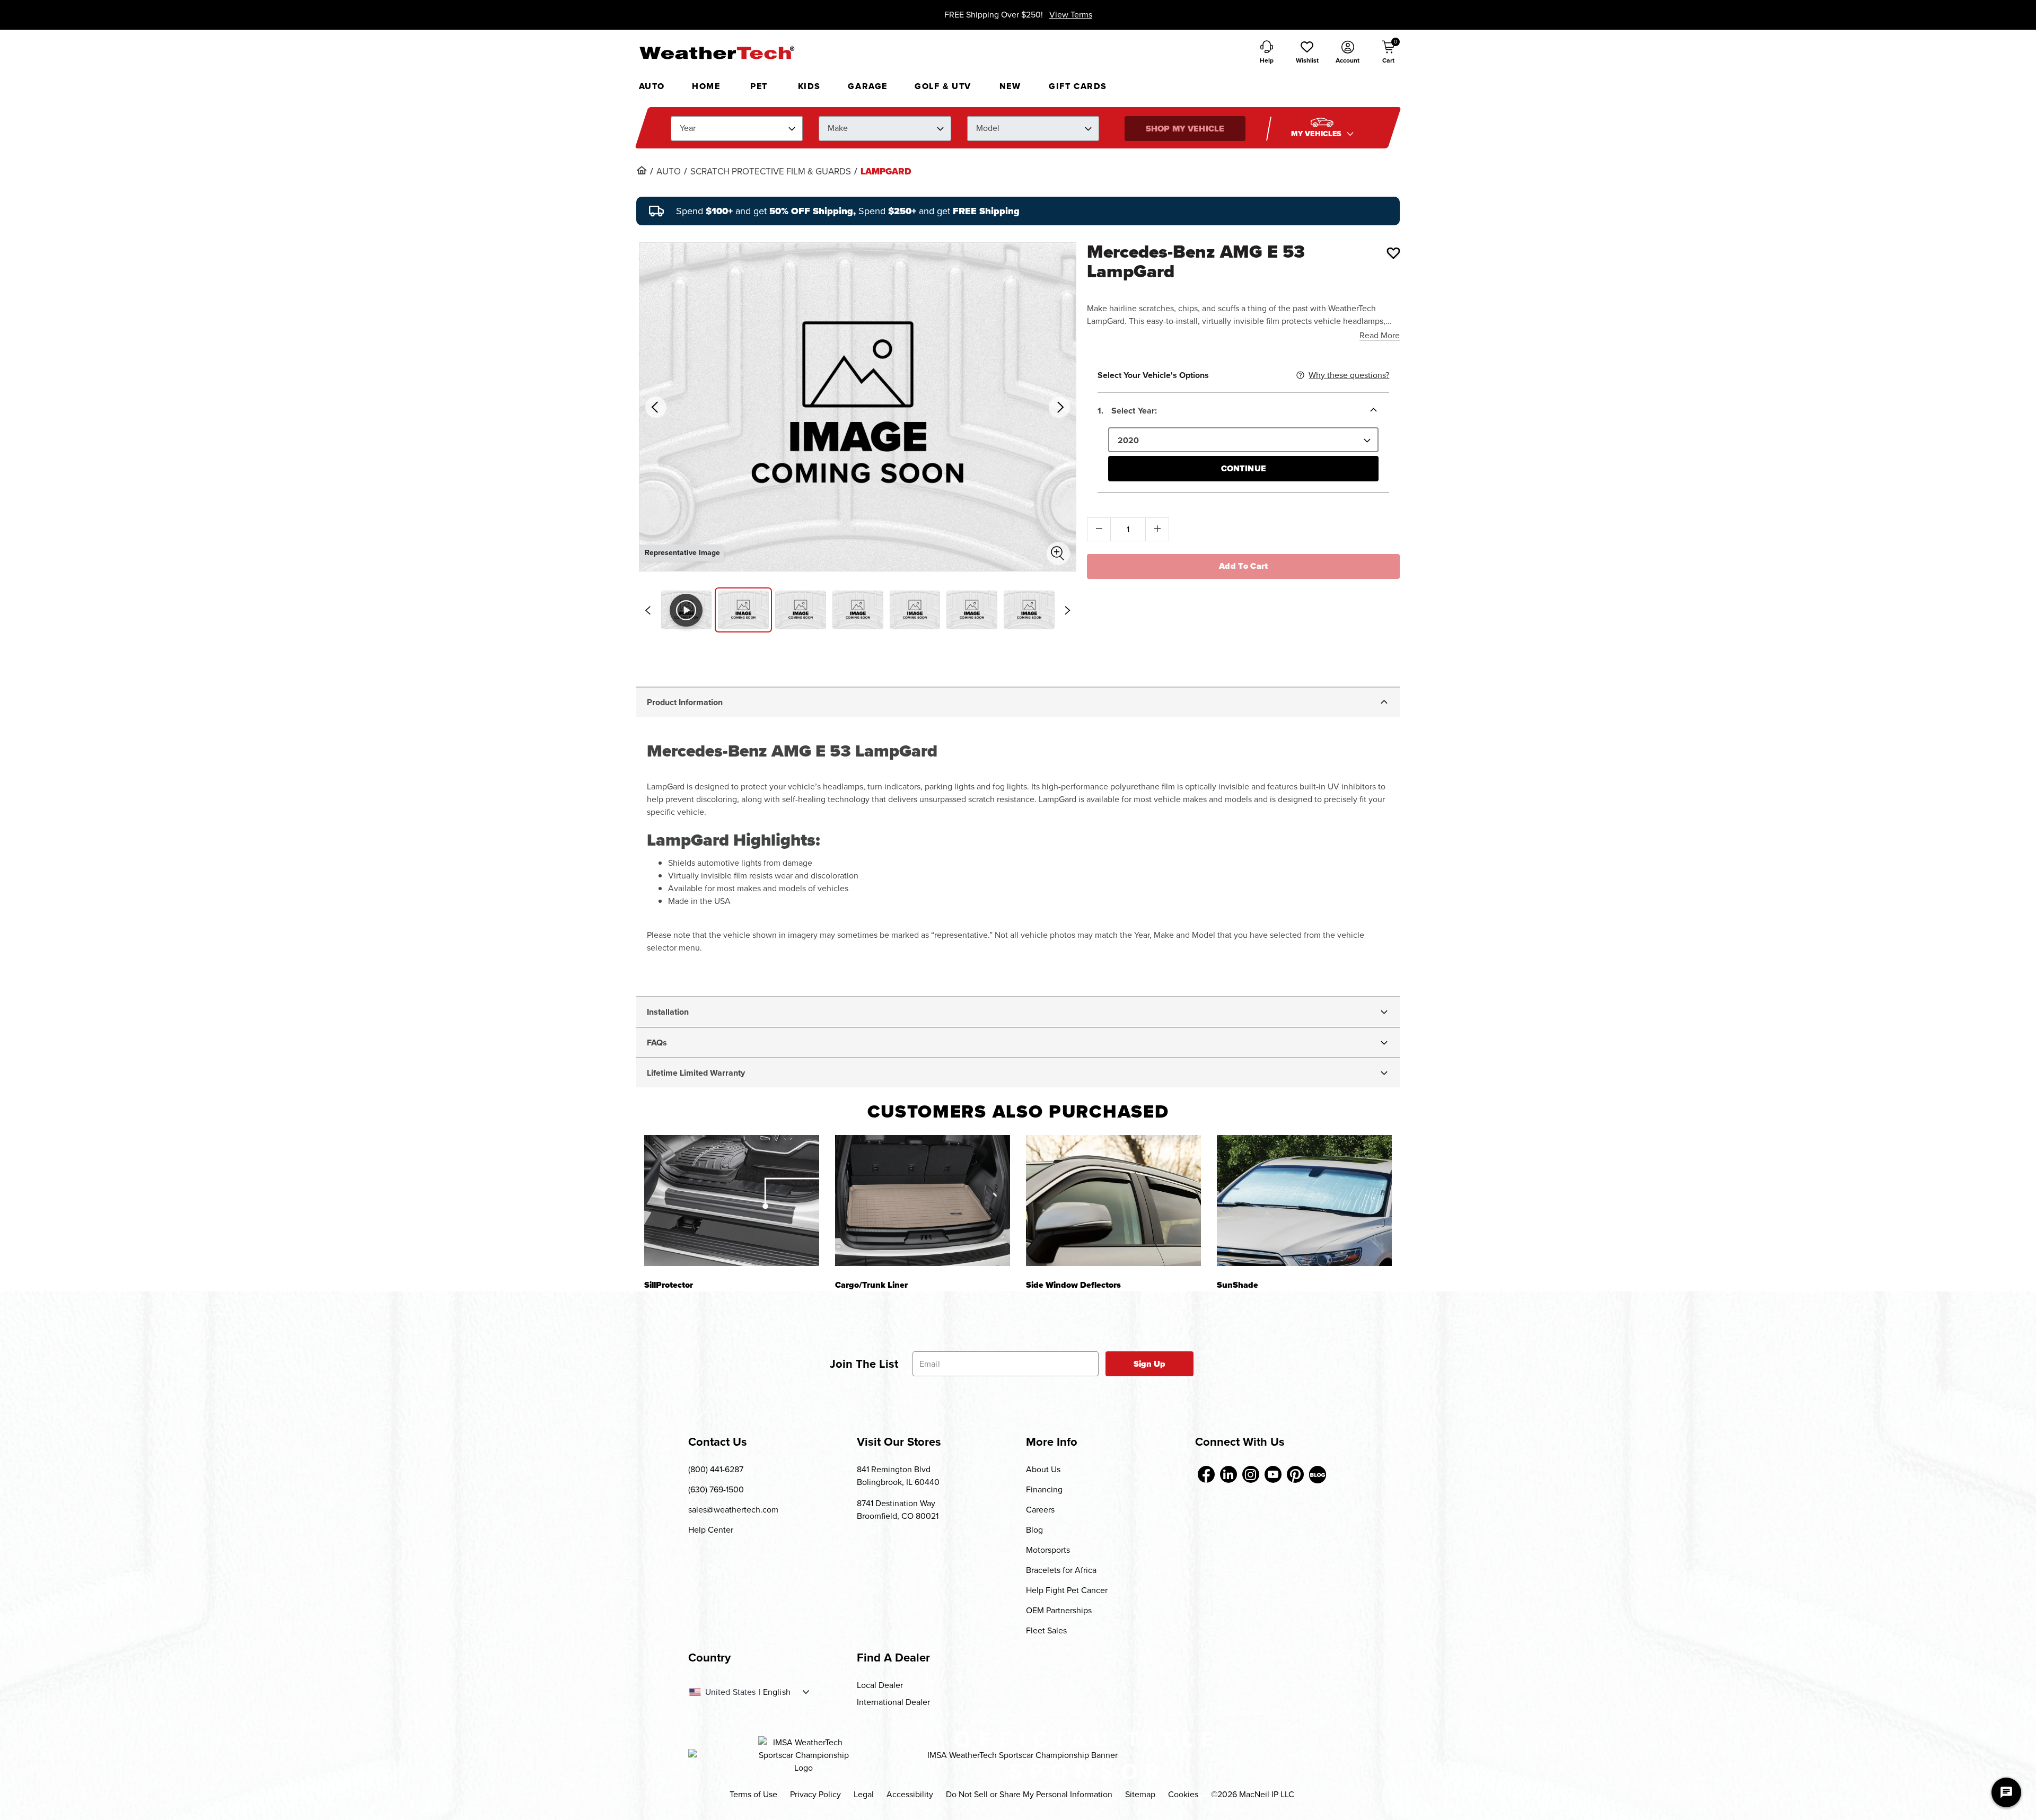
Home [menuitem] (706, 86)
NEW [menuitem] (1010, 86)
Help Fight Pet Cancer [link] (1067, 1590)
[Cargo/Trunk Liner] (923, 1201)
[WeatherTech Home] (717, 52)
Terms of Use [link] (753, 1794)
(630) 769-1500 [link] (716, 1489)
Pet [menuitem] (759, 86)
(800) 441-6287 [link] (716, 1469)
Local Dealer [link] (880, 1685)
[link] (642, 170)
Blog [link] (1034, 1530)
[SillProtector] (732, 1201)
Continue (1244, 468)
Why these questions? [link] (1349, 375)
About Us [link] (1043, 1469)
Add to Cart (1244, 566)
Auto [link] (669, 172)
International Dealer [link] (893, 1702)
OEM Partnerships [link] (1059, 1610)
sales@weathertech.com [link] (733, 1510)
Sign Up (1150, 1364)
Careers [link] (1040, 1510)
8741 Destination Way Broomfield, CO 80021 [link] (898, 1510)
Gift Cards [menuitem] (1078, 86)
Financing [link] (1044, 1489)
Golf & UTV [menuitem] (943, 86)
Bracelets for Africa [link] (1061, 1570)
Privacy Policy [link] (815, 1794)
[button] (1307, 53)
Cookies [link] (1183, 1794)
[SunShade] (1304, 1201)
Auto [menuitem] (652, 86)
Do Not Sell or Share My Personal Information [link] (1029, 1794)
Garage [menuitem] (868, 86)
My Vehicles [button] (1318, 134)
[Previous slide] (648, 610)
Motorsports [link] (1048, 1550)
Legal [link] (864, 1794)
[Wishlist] (1393, 253)
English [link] (777, 1692)
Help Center (711, 1530)
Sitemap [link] (1140, 1794)
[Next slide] (1067, 610)
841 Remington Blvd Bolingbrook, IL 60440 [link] (898, 1476)
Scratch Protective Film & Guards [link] (771, 172)
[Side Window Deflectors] (1113, 1201)
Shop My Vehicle (1185, 129)
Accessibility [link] (910, 1794)
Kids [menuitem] (809, 86)
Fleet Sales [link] (1046, 1630)
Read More (1380, 335)
